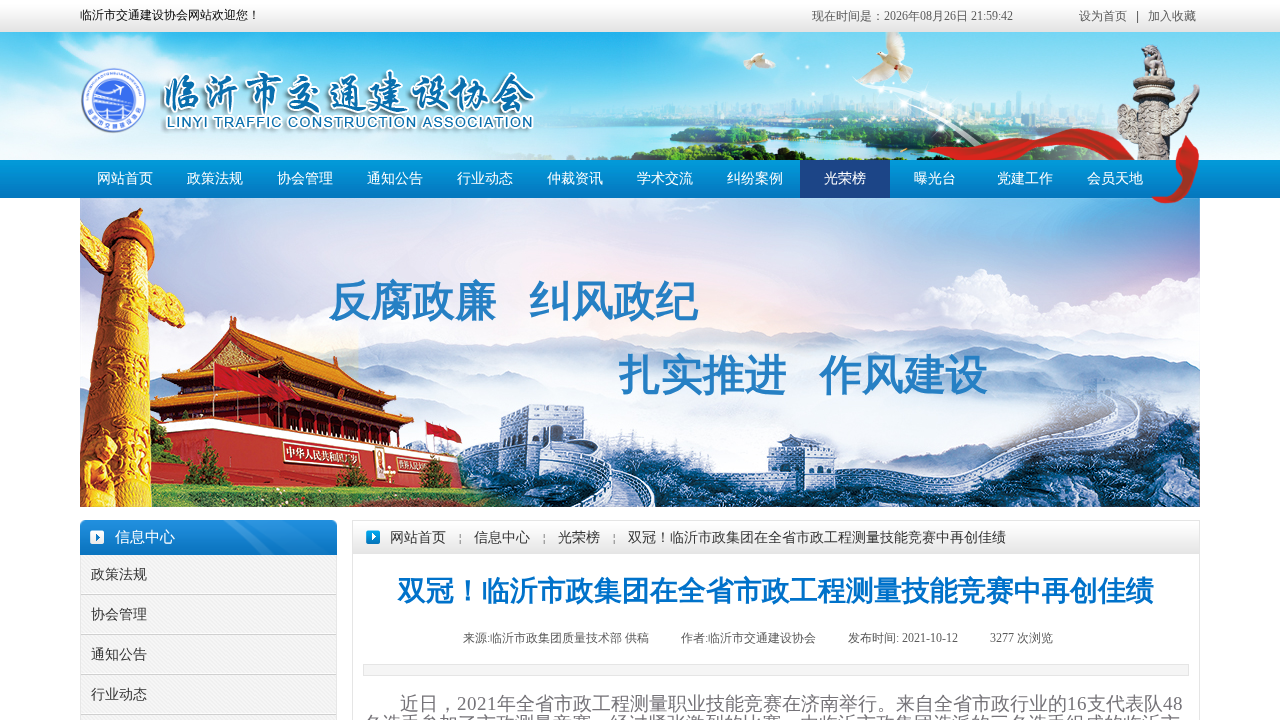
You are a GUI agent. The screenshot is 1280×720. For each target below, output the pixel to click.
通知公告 (395, 178)
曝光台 (935, 178)
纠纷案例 (755, 178)
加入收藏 (1172, 16)
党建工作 (1025, 178)
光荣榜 (845, 178)
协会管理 (305, 178)
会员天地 (1115, 178)
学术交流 (665, 178)
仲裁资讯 (575, 178)
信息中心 (502, 537)
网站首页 (125, 178)
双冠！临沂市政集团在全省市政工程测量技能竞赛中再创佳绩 (817, 537)
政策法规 (215, 178)
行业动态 (485, 178)
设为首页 (1103, 16)
